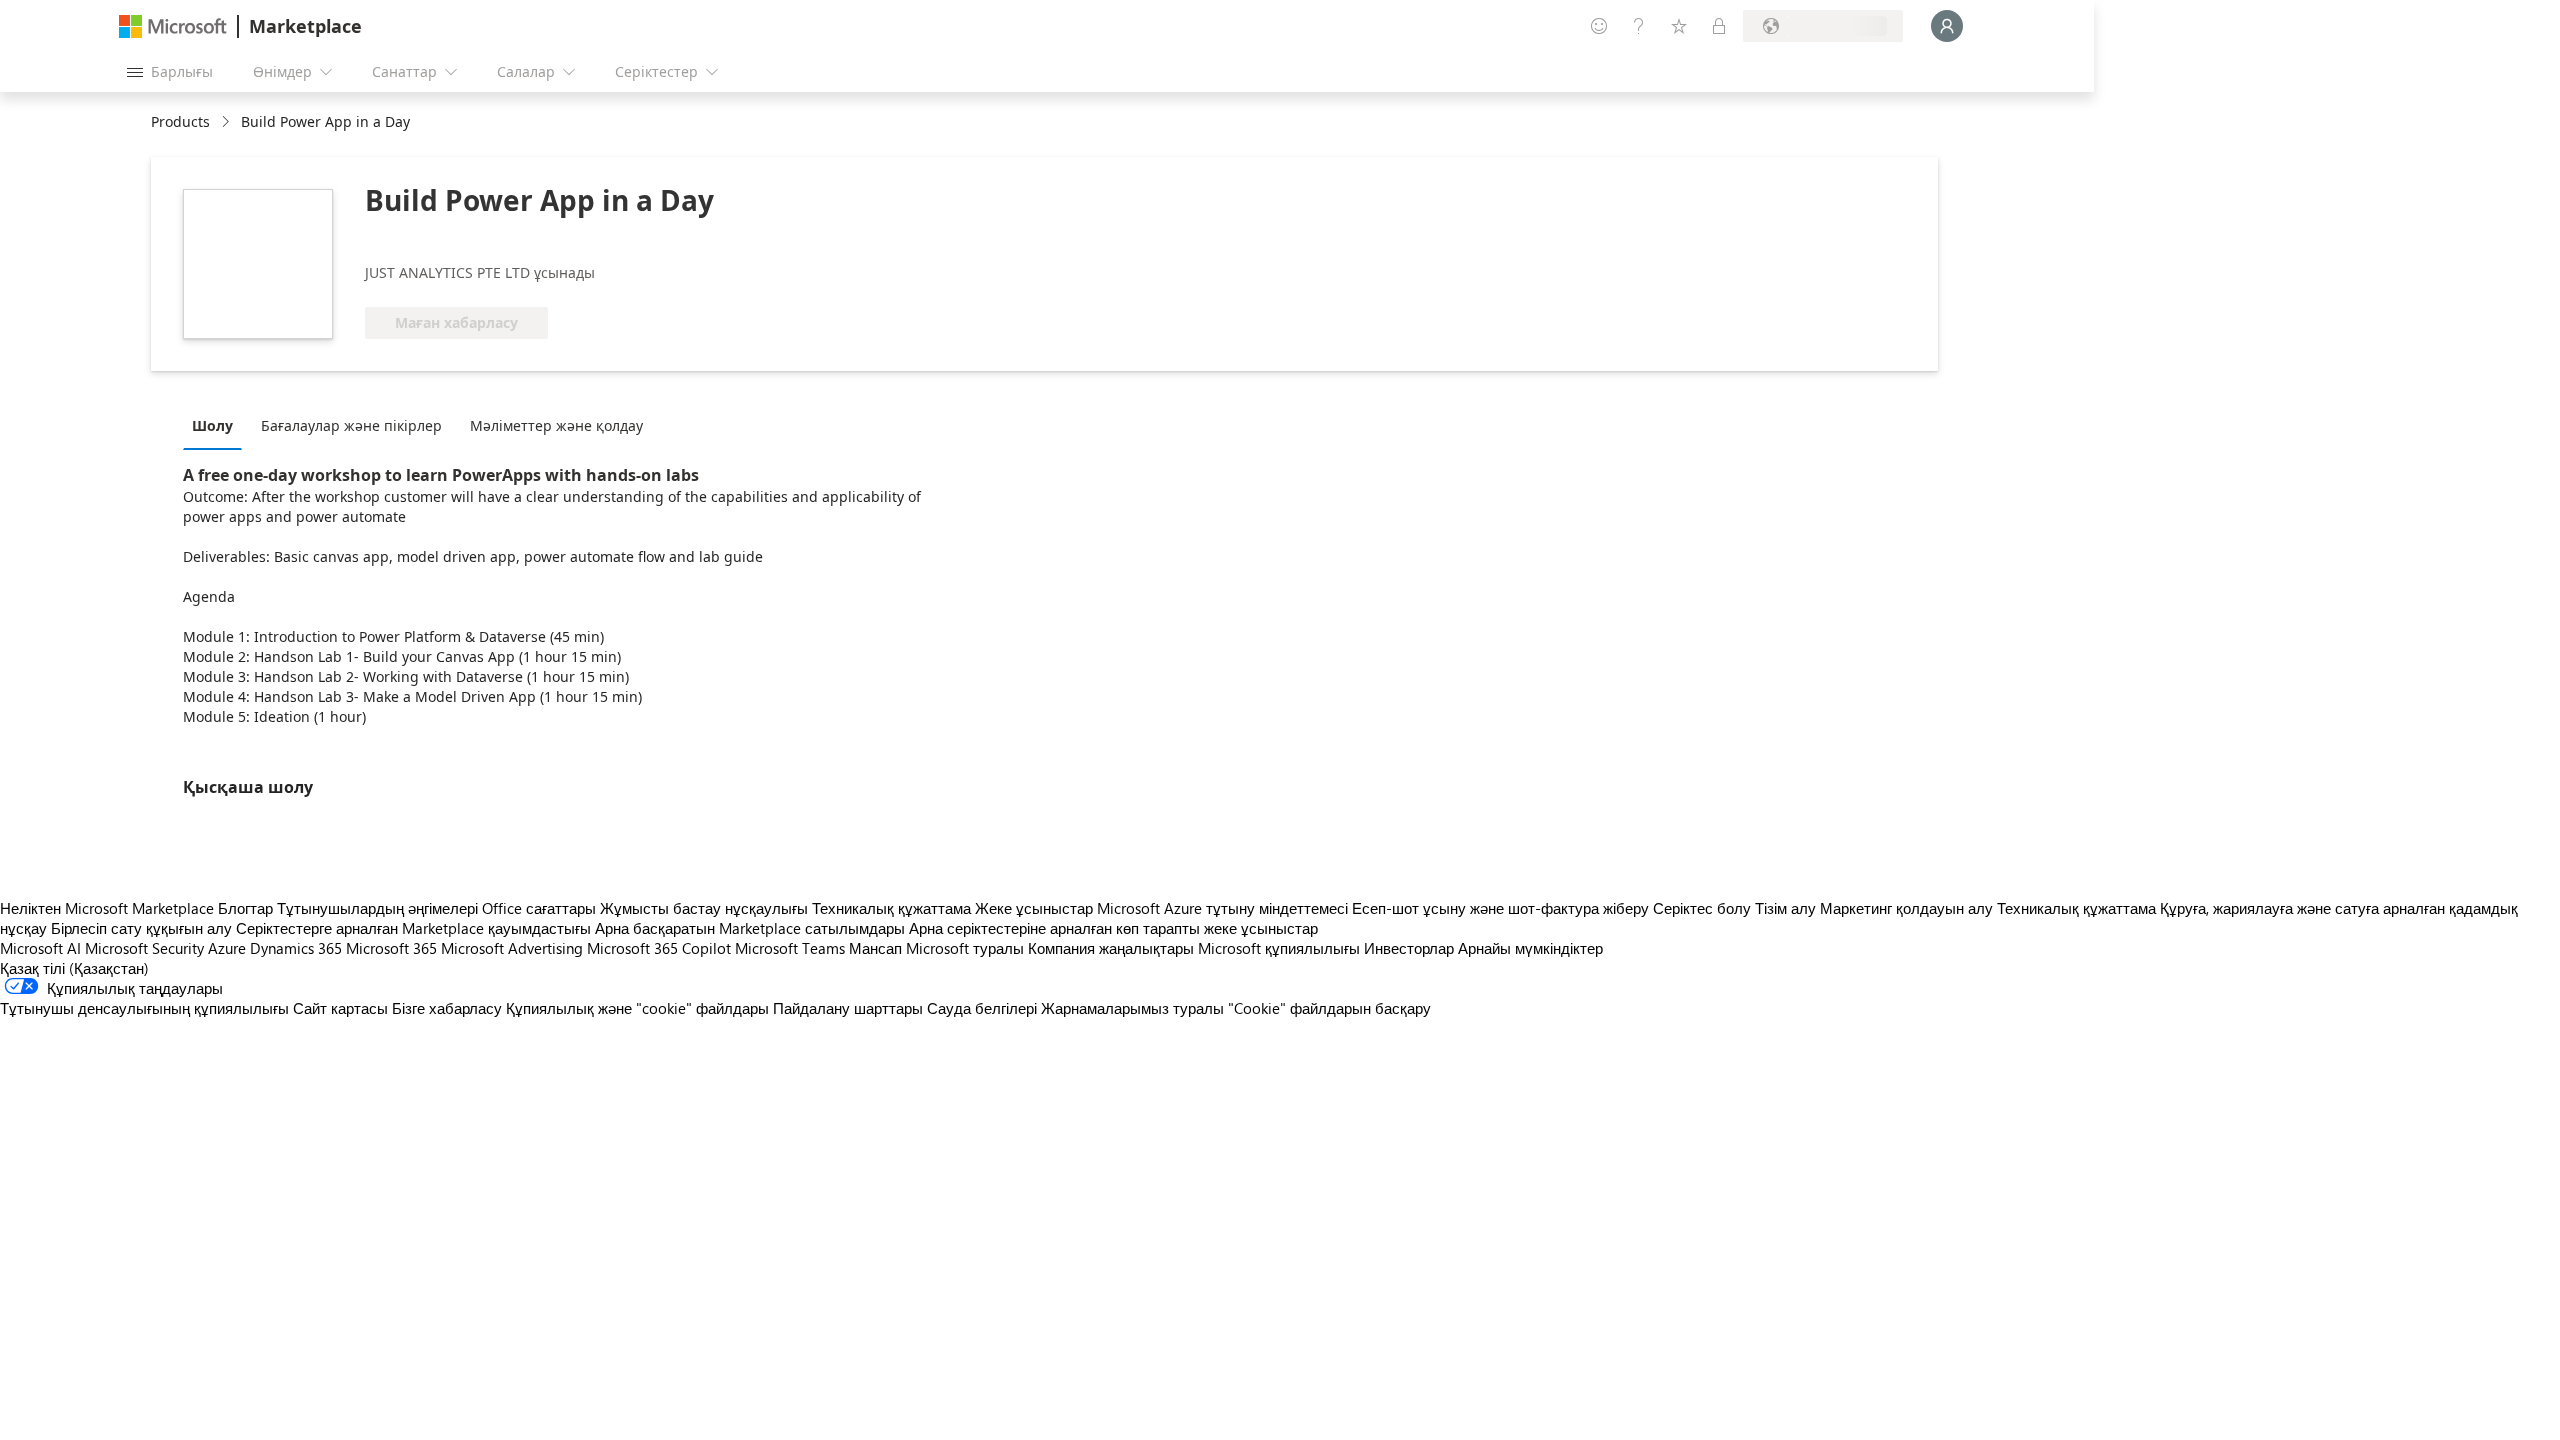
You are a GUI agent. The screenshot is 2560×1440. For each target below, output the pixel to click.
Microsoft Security (144, 948)
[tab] (217, 425)
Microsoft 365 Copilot (659, 948)
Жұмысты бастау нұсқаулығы (704, 908)
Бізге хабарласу (447, 1008)
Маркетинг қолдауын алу (1906, 908)
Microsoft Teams (790, 948)
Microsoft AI (40, 948)
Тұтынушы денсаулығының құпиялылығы (144, 1008)
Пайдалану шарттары (848, 1008)
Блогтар (245, 908)
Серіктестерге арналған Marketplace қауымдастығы (413, 928)
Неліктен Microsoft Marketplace (107, 908)
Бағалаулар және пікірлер (351, 425)
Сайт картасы (340, 1008)
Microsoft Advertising (512, 948)
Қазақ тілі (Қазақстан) (74, 968)
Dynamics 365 (296, 948)
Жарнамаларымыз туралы (1132, 1008)
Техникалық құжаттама (891, 908)
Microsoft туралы (965, 948)
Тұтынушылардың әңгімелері (377, 908)
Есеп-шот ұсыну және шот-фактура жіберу (1500, 908)
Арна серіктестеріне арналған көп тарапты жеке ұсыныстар (1113, 928)
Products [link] (180, 121)
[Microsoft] (173, 26)
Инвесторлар (1409, 948)
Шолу (212, 425)
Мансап (875, 948)
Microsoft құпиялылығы (1279, 948)
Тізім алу (1785, 908)
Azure (227, 948)
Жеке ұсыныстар (1034, 908)
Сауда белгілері (982, 1008)
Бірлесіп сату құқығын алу (141, 928)
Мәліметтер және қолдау (556, 425)
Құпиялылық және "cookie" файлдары (637, 1008)
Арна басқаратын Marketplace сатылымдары (750, 928)
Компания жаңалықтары (1111, 948)
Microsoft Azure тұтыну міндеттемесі (1224, 908)
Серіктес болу (1702, 908)
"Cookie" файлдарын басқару (1329, 1008)
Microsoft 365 (391, 948)
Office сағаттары (539, 908)
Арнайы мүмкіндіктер (1530, 948)
